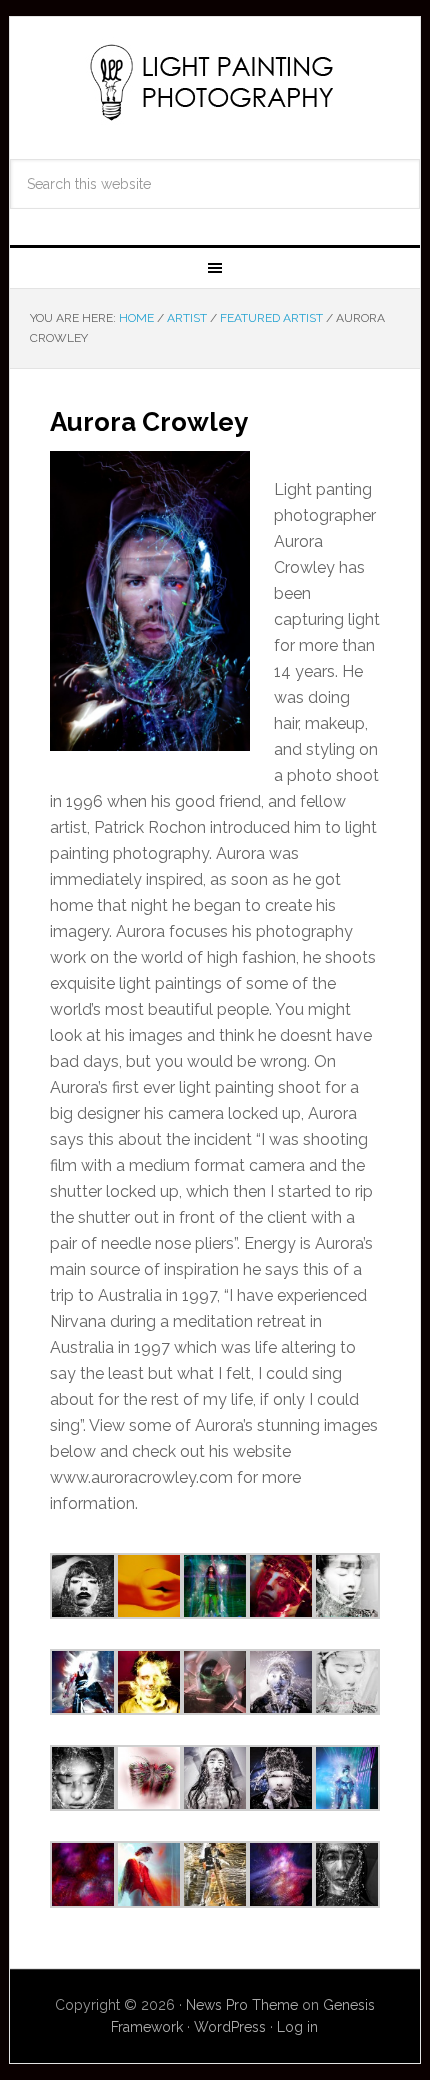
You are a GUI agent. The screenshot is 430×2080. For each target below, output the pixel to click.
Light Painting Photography (215, 82)
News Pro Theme (242, 2005)
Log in (297, 2027)
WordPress (230, 2027)
